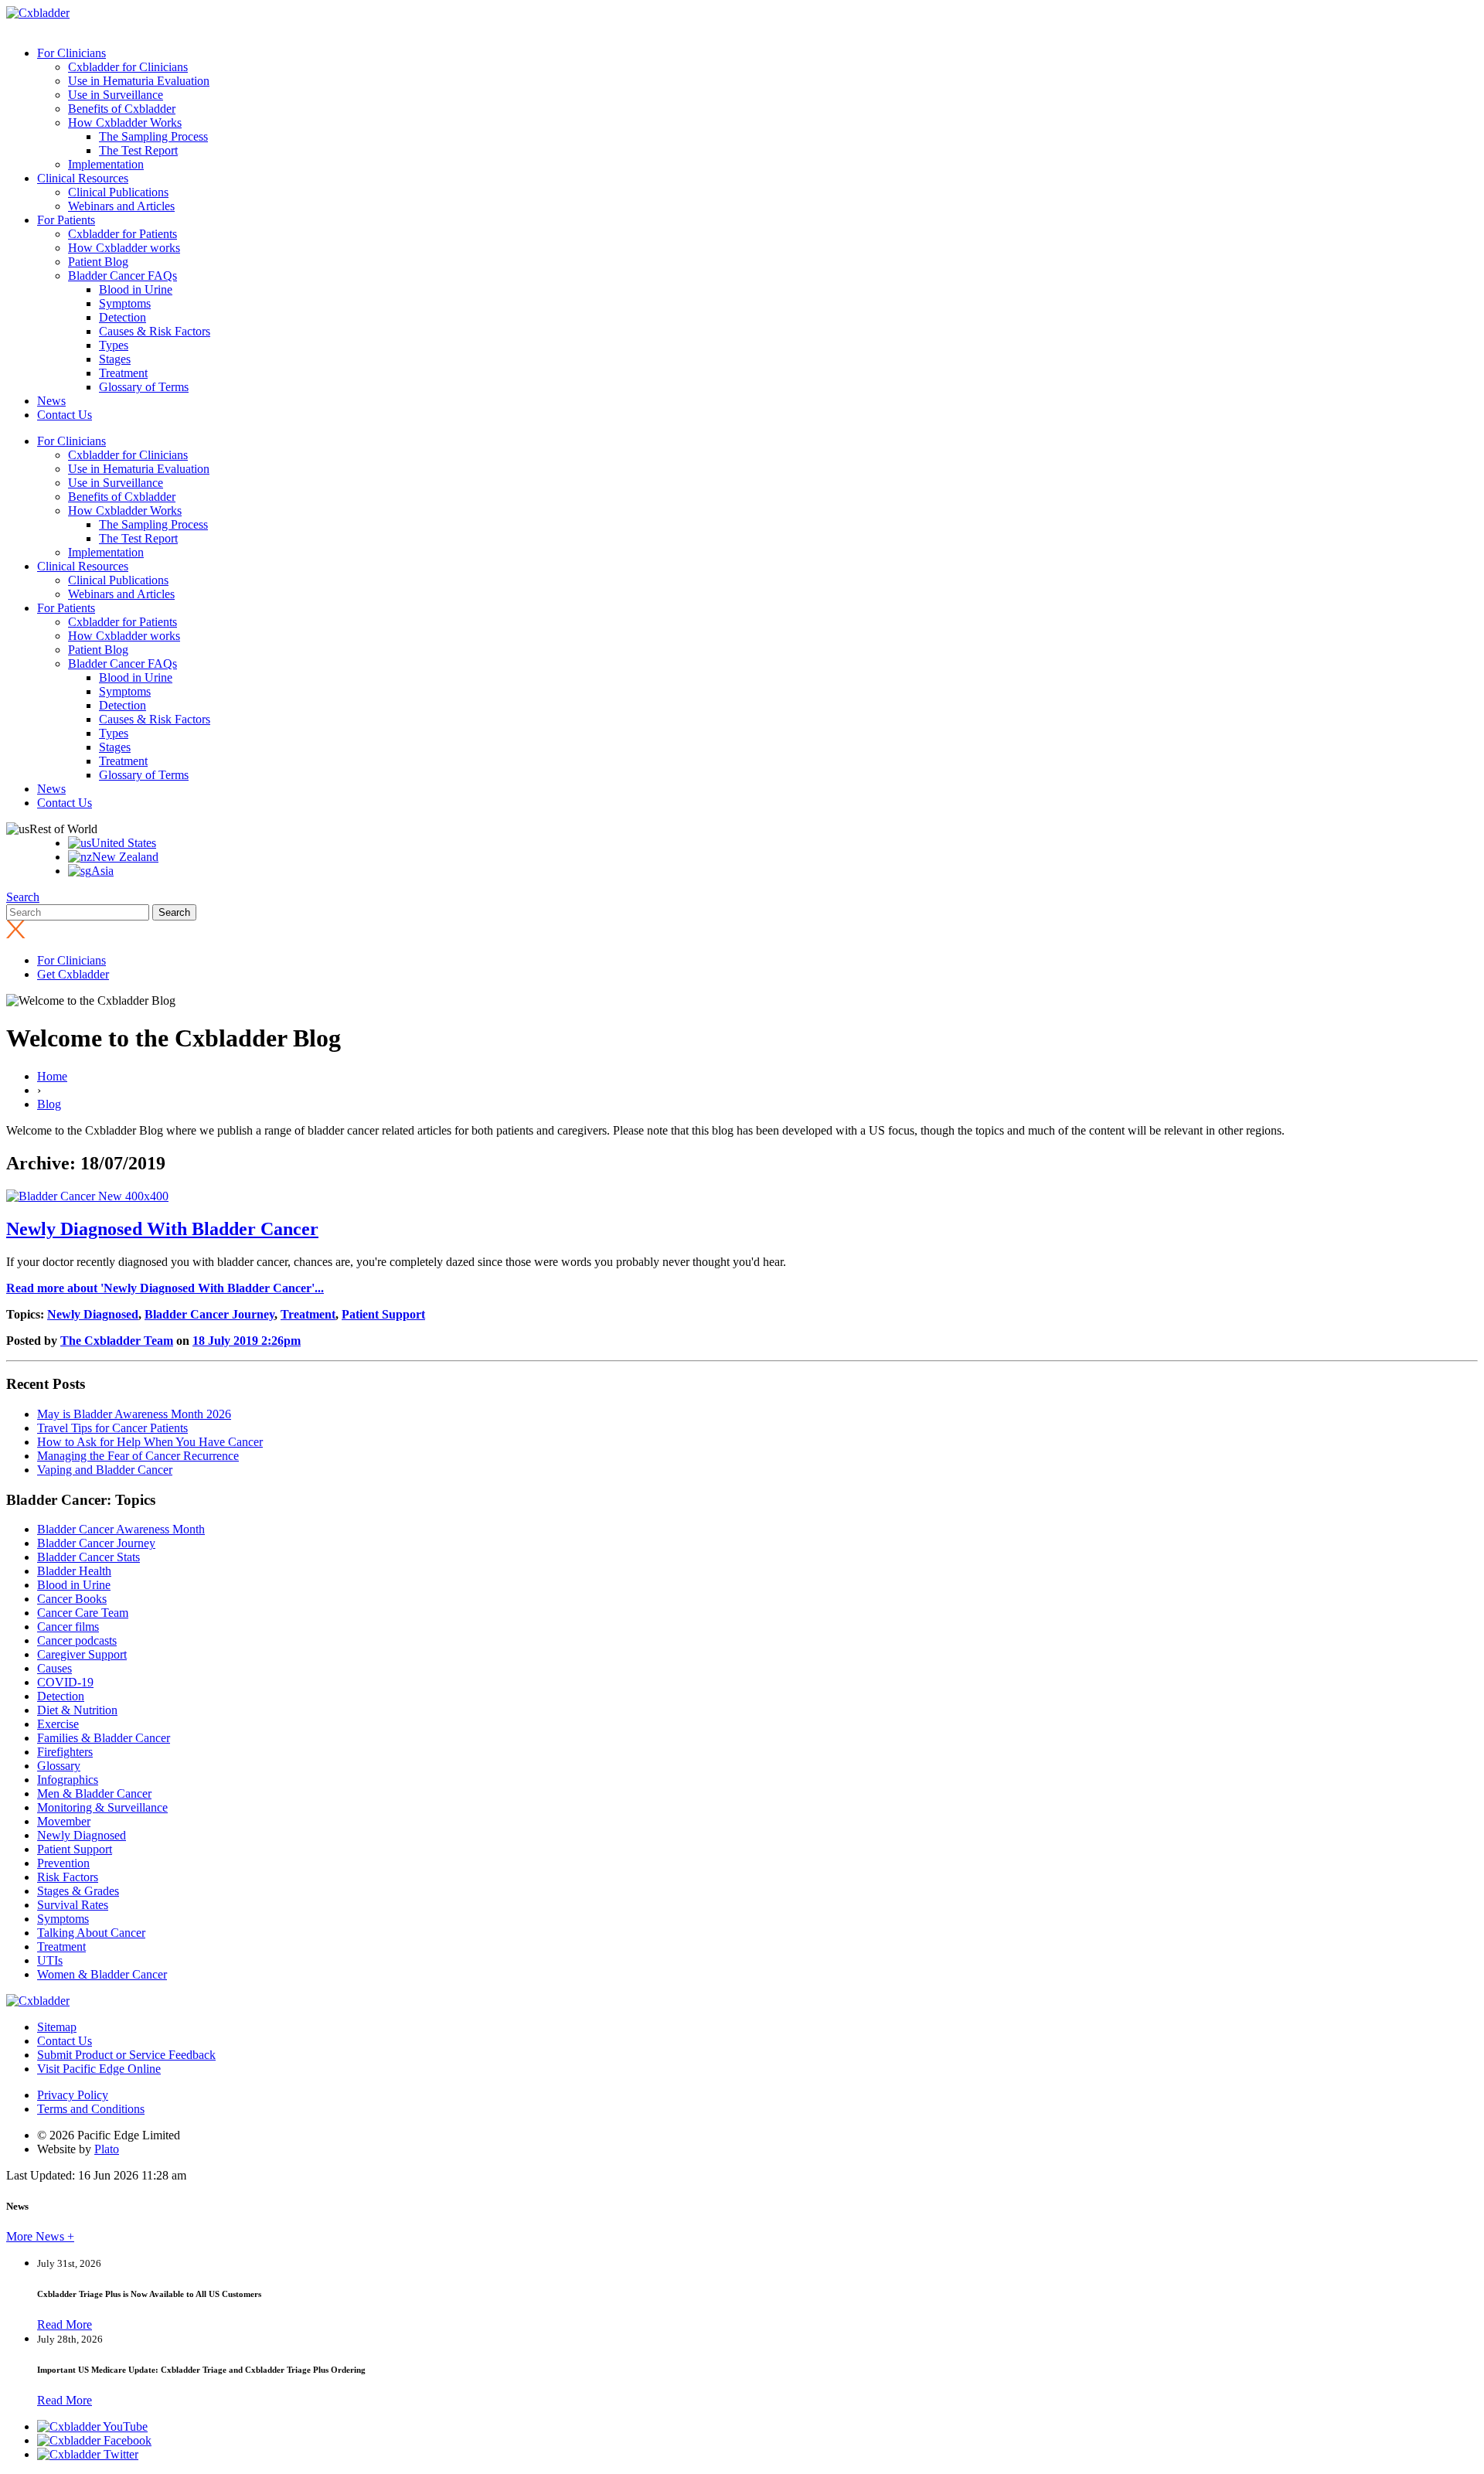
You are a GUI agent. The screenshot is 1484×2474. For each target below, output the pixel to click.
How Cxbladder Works (125, 123)
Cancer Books (72, 1599)
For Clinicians (71, 53)
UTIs (50, 1960)
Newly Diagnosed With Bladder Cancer (162, 1229)
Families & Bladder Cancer (104, 1738)
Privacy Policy (73, 2095)
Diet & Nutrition (77, 1710)
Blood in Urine (136, 289)
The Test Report (138, 150)
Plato (107, 2149)
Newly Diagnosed (93, 1314)
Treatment (123, 373)
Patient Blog (98, 262)
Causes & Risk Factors (155, 331)
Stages (115, 359)
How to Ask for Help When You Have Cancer (150, 1442)
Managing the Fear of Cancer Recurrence (138, 1456)
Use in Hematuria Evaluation (139, 81)
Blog (49, 1104)
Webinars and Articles (121, 206)
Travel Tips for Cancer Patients (112, 1428)
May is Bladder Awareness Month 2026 (134, 1414)
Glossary (59, 1766)
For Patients (66, 220)
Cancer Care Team (83, 1613)
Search (23, 897)
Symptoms (125, 303)
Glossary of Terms (144, 387)
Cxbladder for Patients (123, 234)
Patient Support (383, 1314)
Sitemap (57, 2027)
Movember (64, 1821)
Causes (54, 1668)
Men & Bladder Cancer (94, 1793)
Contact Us (65, 415)
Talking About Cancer (91, 1933)
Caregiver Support (82, 1654)
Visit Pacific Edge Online (99, 2069)
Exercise (58, 1724)
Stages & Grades (78, 1891)
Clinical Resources (83, 178)
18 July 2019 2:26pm (247, 1341)
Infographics (68, 1780)
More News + (40, 2236)
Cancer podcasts (77, 1640)
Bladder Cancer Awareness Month (121, 1529)
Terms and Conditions (91, 2109)
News (51, 401)
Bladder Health (74, 1571)
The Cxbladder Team (117, 1341)
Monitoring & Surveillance (102, 1807)
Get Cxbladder (73, 974)
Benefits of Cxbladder (122, 109)
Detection (123, 317)
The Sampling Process (153, 136)
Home (52, 1076)
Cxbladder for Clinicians (128, 67)
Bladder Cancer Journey (209, 1314)
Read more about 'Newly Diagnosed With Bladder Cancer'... (165, 1288)
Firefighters (65, 1752)
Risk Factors (68, 1877)
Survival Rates (73, 1905)
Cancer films (68, 1627)
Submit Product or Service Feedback (126, 2055)
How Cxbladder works (124, 248)
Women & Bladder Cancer (102, 1974)
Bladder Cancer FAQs (123, 276)
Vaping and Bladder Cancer (105, 1470)
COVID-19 (65, 1682)
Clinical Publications (118, 192)
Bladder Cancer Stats (88, 1557)
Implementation (106, 164)
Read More (65, 2324)
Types (114, 345)
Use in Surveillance (116, 95)
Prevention (63, 1863)
